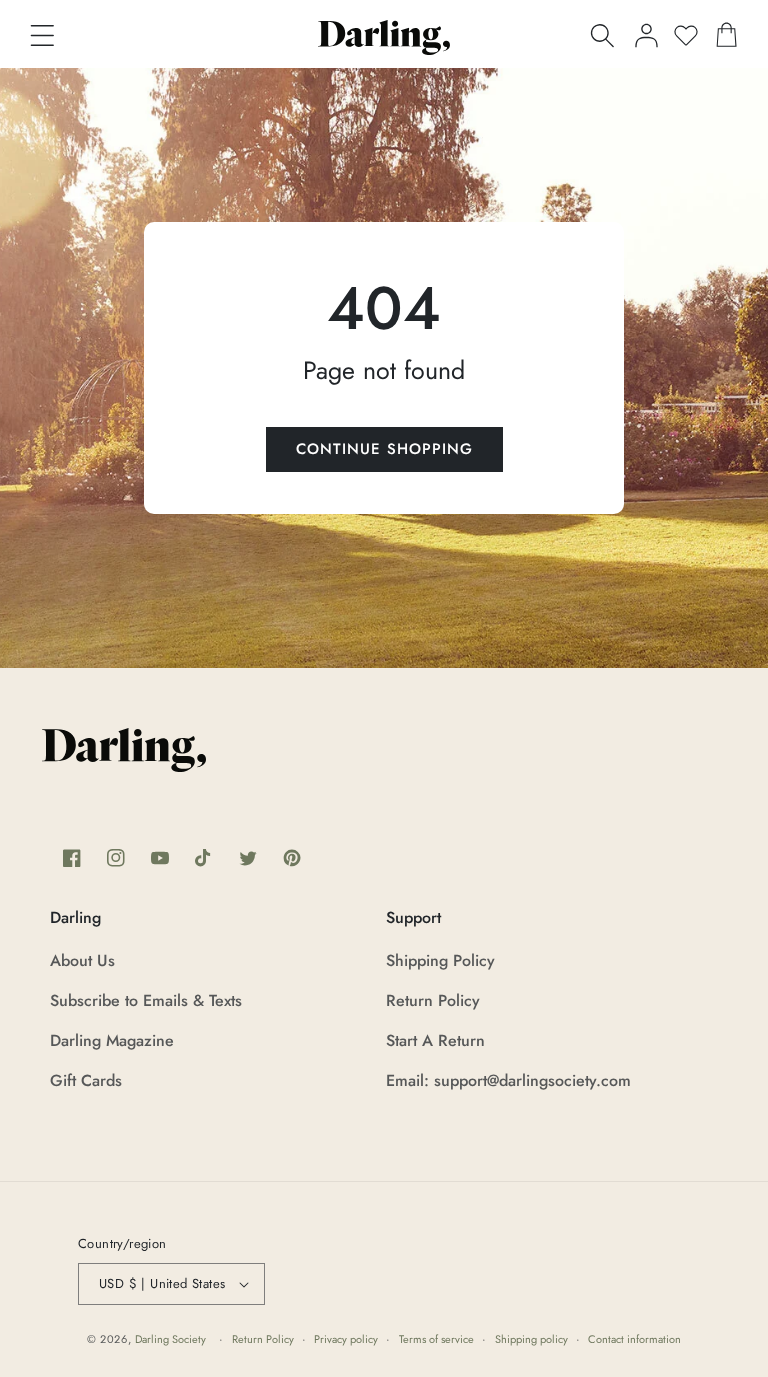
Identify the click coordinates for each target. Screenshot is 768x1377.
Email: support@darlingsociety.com (508, 1080)
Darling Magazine (112, 1040)
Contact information (634, 1339)
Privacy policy (346, 1339)
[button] (42, 35)
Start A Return (435, 1040)
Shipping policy (531, 1339)
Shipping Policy (440, 960)
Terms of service (436, 1339)
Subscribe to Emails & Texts (146, 1000)
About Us (82, 960)
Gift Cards (86, 1080)
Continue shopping (384, 449)
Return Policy (433, 1000)
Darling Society (170, 1339)
